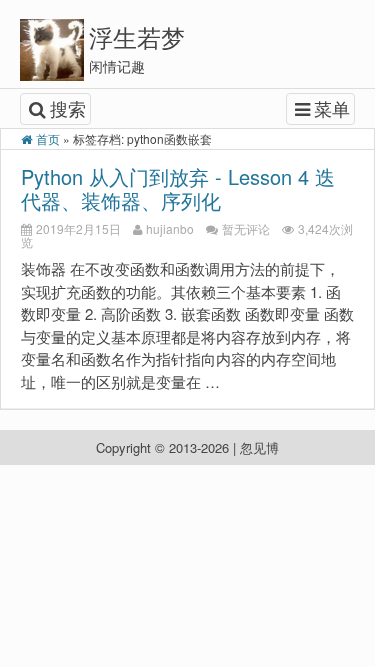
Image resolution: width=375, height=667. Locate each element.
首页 (48, 138)
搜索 (68, 108)
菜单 (332, 108)
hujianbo (170, 228)
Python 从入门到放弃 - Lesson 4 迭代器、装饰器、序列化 (178, 188)
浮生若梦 (137, 36)
